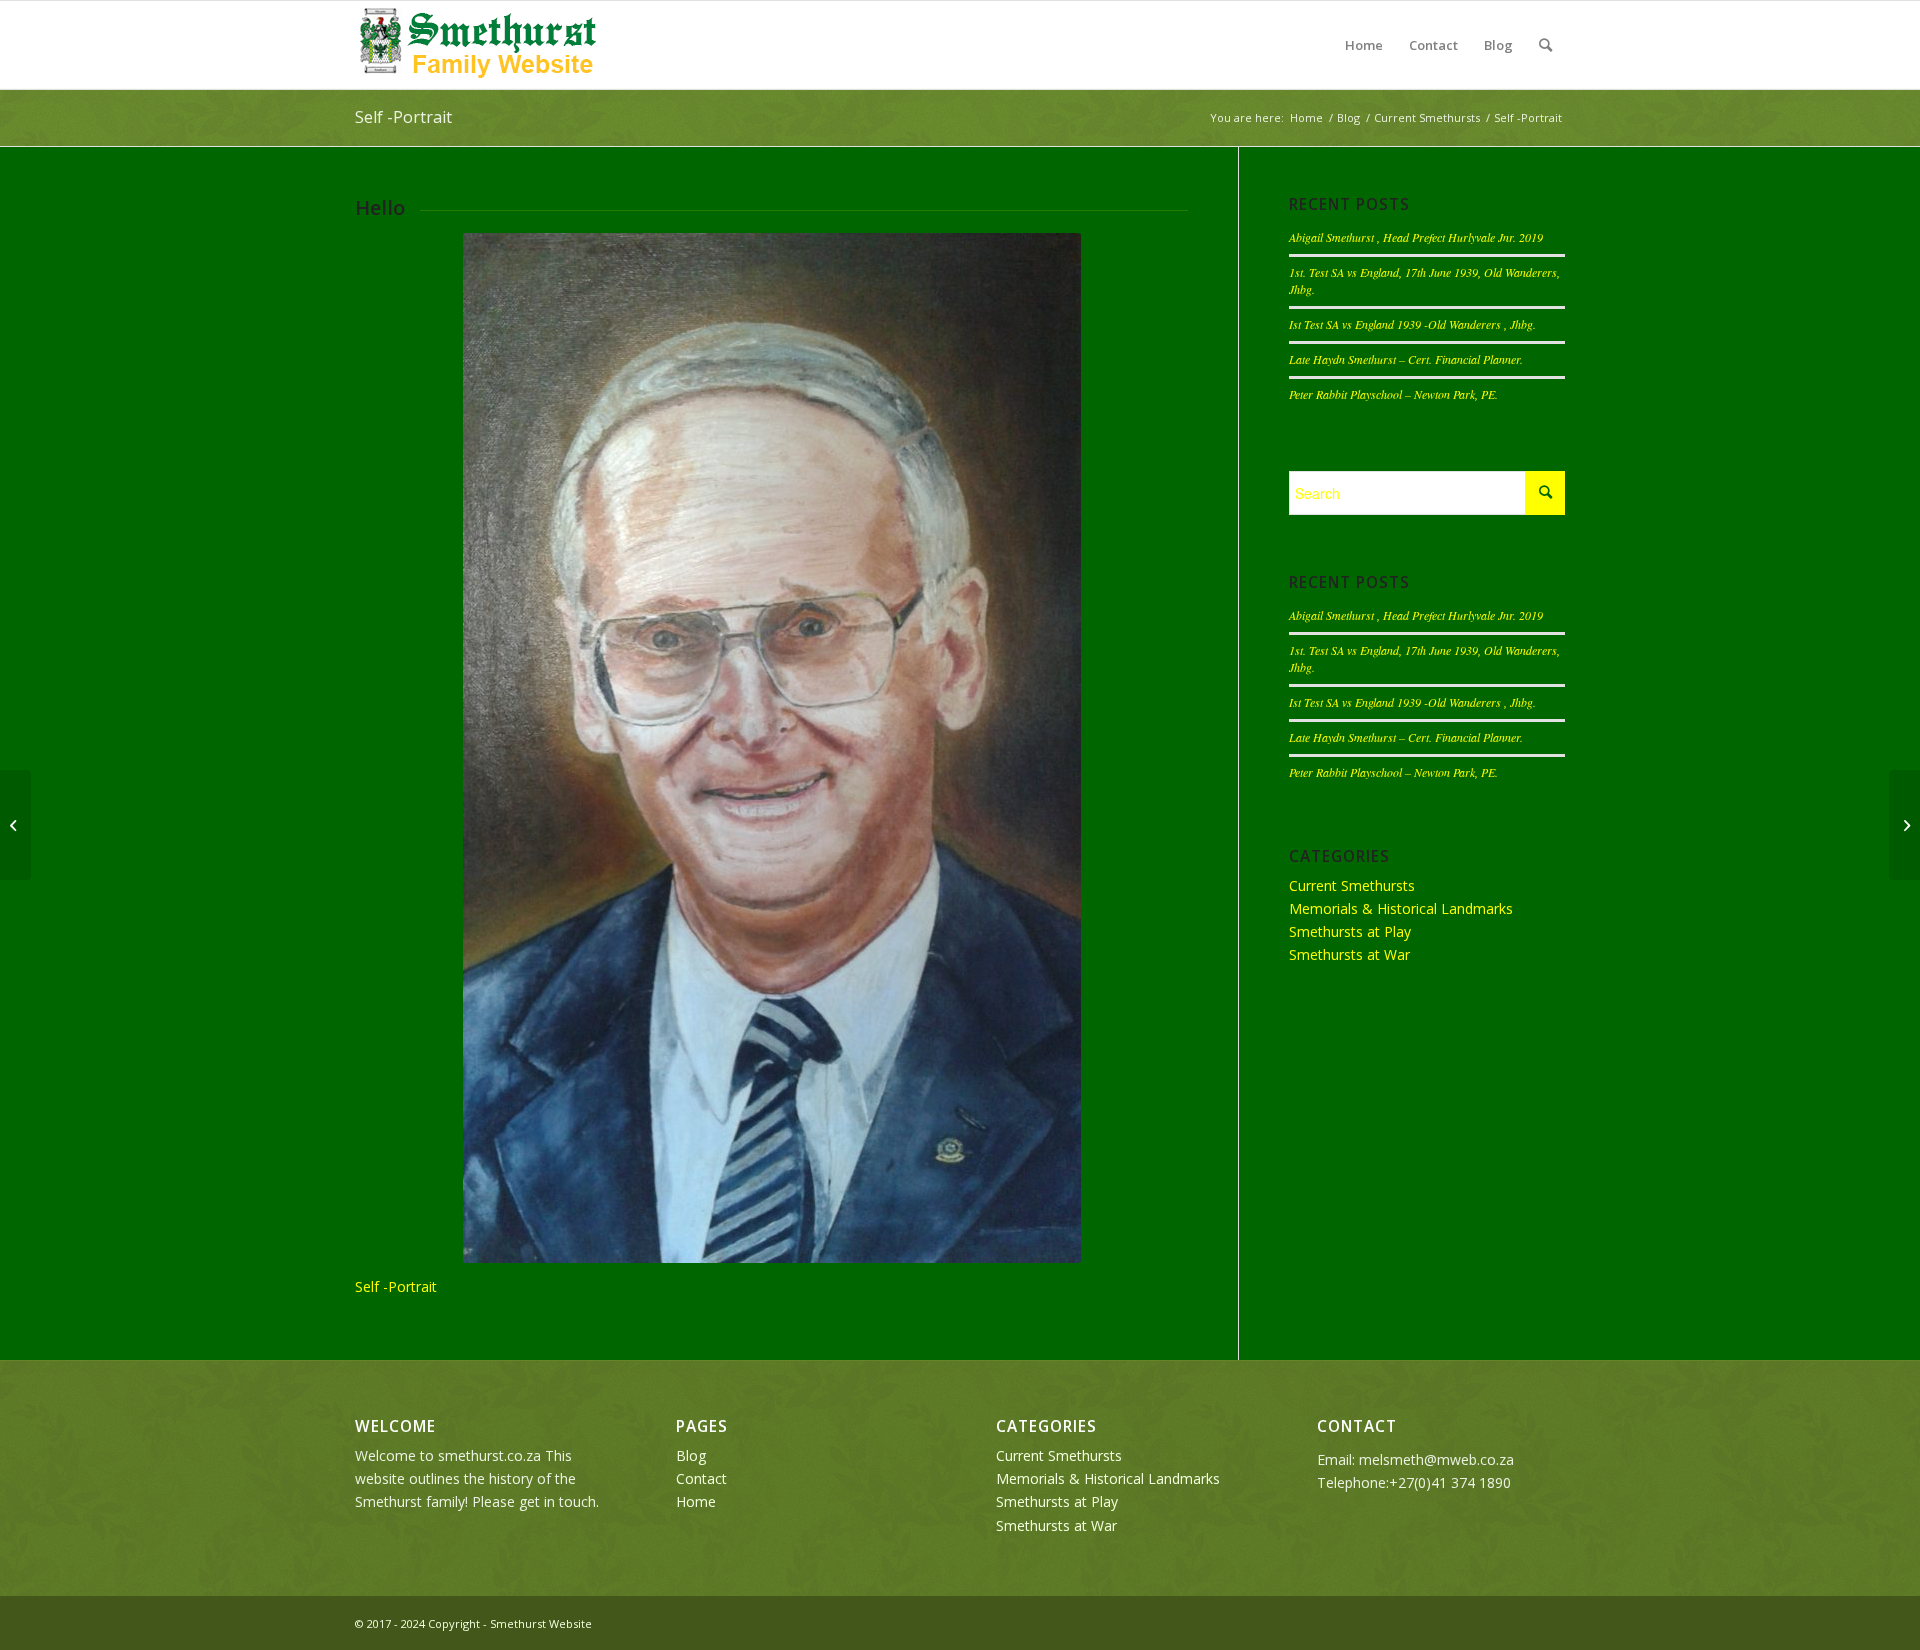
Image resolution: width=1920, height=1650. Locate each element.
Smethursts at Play (1350, 931)
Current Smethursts (1352, 885)
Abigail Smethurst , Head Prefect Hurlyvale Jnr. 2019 (1416, 237)
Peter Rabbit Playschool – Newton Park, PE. (1393, 394)
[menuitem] (1545, 45)
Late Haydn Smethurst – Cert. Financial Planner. (1406, 359)
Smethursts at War (1349, 954)
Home (1364, 45)
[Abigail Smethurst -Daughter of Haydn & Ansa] (1904, 825)
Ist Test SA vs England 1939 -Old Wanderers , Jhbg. (1412, 324)
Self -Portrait (403, 117)
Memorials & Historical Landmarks (1401, 908)
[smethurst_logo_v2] (480, 45)
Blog (1498, 45)
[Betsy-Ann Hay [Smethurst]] (15, 825)
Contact (1433, 45)
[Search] (1545, 45)
